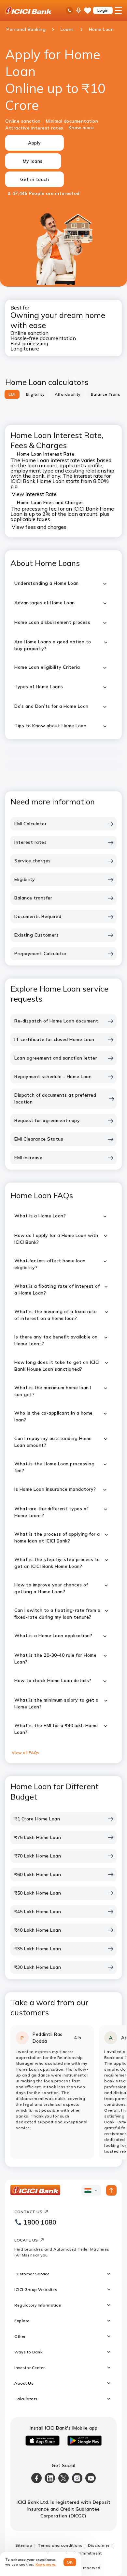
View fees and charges (39, 527)
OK (70, 2562)
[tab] (12, 394)
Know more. (46, 2564)
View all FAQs (26, 1753)
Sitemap (24, 2545)
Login (103, 10)
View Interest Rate (34, 494)
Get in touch (35, 179)
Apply (35, 143)
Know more (81, 128)
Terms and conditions (60, 2545)
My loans (33, 161)
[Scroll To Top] (111, 2190)
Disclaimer (99, 2545)
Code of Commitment (80, 2553)
